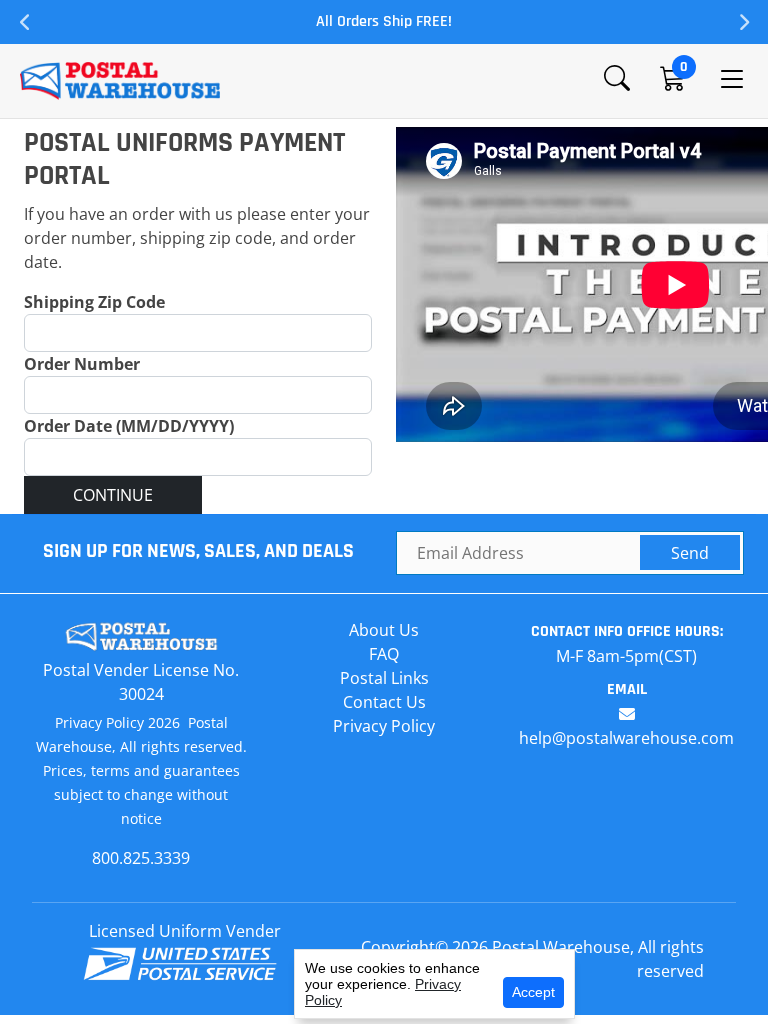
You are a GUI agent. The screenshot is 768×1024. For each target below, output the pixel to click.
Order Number (82, 364)
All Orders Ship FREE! (384, 21)
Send (690, 553)
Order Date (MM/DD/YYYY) (129, 426)
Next (743, 22)
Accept (533, 992)
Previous (25, 22)
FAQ (384, 654)
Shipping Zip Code (94, 302)
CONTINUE (113, 495)
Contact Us (384, 702)
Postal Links (384, 678)
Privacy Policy (384, 726)
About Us (384, 630)
